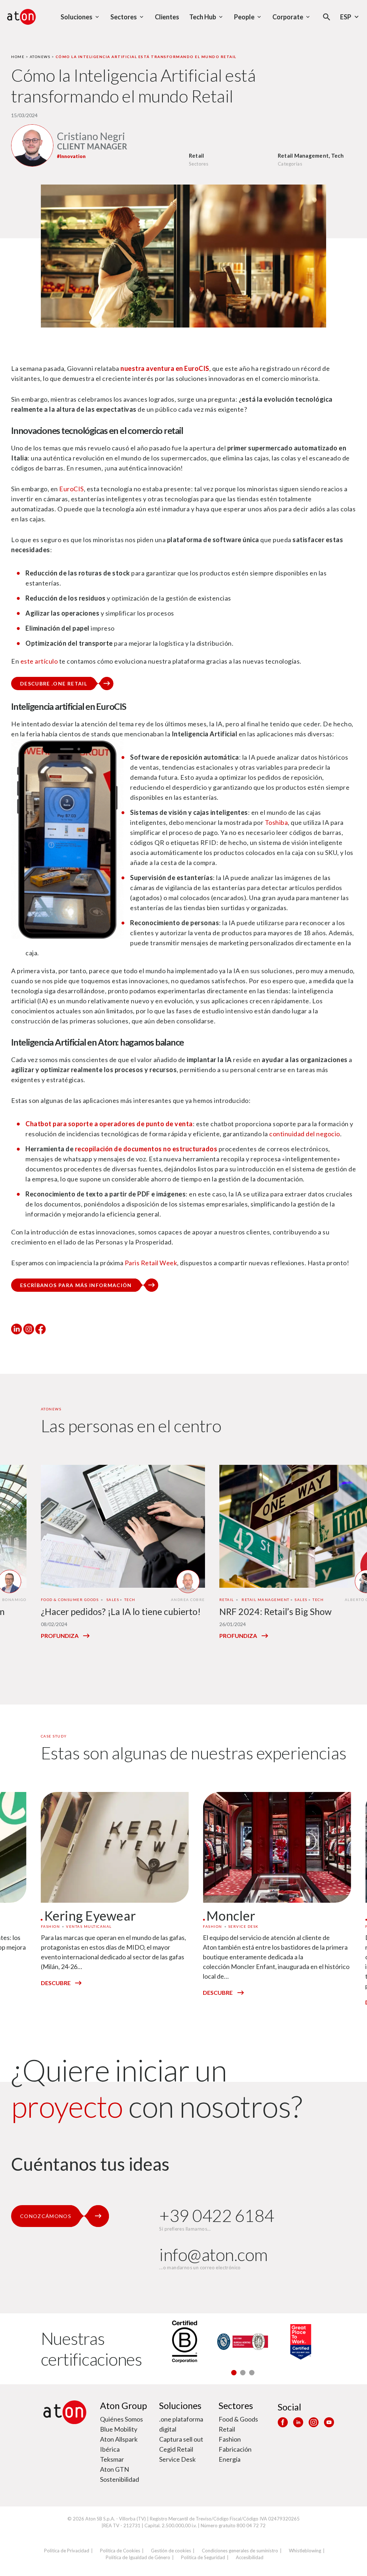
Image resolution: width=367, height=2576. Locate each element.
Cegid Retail (176, 2449)
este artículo (39, 661)
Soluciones (180, 2405)
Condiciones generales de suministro (240, 2551)
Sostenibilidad (120, 2479)
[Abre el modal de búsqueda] (327, 17)
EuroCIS (72, 489)
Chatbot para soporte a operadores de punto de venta (109, 1124)
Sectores (236, 2405)
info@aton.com (213, 2254)
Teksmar (112, 2459)
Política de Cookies (120, 2551)
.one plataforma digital (181, 2424)
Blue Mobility (119, 2429)
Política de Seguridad (203, 2557)
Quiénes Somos (121, 2419)
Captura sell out (181, 2439)
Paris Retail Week (151, 1263)
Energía (230, 2459)
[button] (234, 2373)
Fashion (230, 2439)
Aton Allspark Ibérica (119, 2444)
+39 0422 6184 (217, 2215)
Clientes (167, 17)
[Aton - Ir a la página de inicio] (22, 17)
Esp (346, 17)
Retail (227, 2429)
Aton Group (123, 2405)
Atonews (40, 57)
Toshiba (276, 822)
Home (18, 57)
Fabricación (235, 2449)
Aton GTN (115, 2469)
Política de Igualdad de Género (138, 2557)
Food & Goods (238, 2419)
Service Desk (177, 2459)
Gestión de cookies (171, 2551)
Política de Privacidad (67, 2551)
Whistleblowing (305, 2551)
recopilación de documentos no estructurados (146, 1149)
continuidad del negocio (305, 1134)
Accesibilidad (250, 2557)
